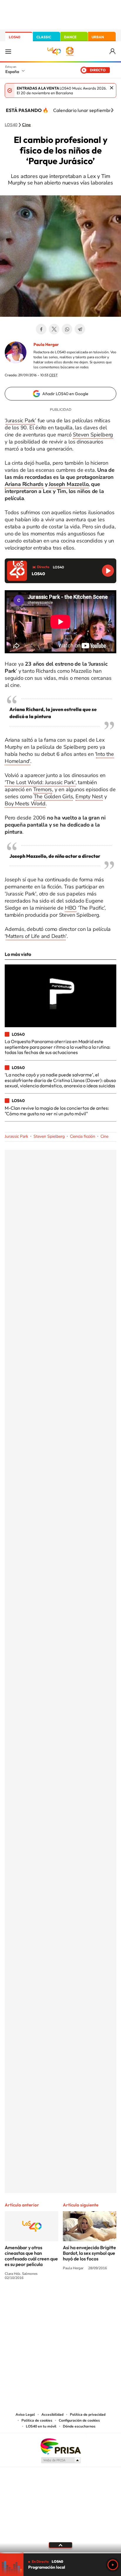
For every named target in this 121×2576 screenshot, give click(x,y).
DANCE (70, 37)
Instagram (25, 2300)
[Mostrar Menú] (8, 51)
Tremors (43, 789)
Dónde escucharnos (79, 2426)
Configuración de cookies (79, 2420)
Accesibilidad (52, 2415)
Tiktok (37, 2300)
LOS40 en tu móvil (41, 2426)
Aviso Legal (25, 2415)
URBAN (98, 37)
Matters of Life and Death (36, 936)
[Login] (113, 51)
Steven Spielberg (93, 435)
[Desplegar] (60, 2545)
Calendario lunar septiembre (83, 110)
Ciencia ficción (83, 1136)
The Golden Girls (53, 796)
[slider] (60, 2553)
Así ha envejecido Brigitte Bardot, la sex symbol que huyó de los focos (89, 2253)
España (12, 72)
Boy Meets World (25, 804)
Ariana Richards (24, 484)
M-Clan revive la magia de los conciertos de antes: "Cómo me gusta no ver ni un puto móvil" (57, 1111)
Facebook (41, 329)
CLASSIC (44, 37)
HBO (71, 908)
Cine (26, 125)
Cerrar (112, 88)
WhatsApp (67, 329)
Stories (96, 2300)
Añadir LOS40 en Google (65, 394)
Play (113, 2565)
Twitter (54, 329)
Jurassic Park (20, 420)
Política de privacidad (88, 2415)
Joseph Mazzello (69, 484)
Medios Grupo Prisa (61, 2460)
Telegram (80, 329)
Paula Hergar (46, 344)
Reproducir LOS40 (108, 571)
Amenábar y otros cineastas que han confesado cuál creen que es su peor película (31, 2256)
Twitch (84, 2300)
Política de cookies (37, 2420)
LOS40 (15, 37)
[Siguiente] (112, 110)
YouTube (49, 2300)
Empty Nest (89, 796)
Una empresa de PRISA (60, 2446)
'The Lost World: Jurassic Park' (40, 782)
